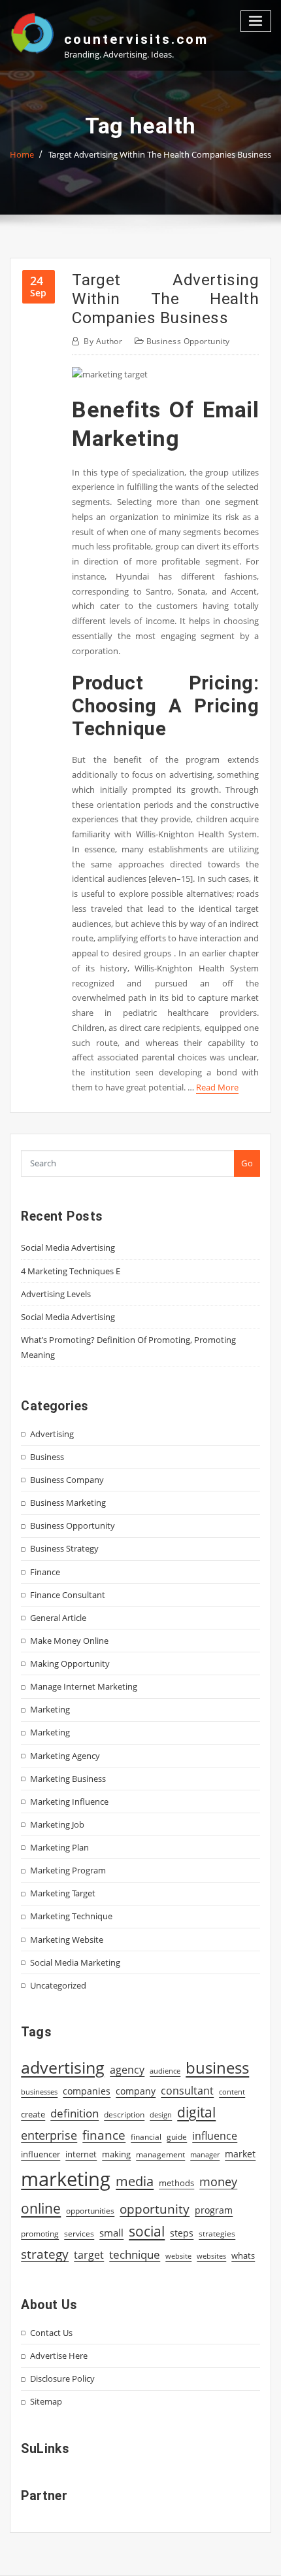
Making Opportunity (70, 1663)
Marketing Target (63, 1893)
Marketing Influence (69, 1801)
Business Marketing (68, 1503)
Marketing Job (57, 1824)
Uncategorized (58, 1985)
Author (103, 341)
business (217, 2067)
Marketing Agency (65, 1756)
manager (205, 2155)
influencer (41, 2154)
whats (243, 2255)
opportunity (155, 2209)
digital (196, 2112)
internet (81, 2154)
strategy (45, 2254)
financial (146, 2137)
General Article (58, 1618)
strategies (217, 2233)
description (124, 2115)
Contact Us (51, 2333)
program (214, 2210)
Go (247, 1163)
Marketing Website (67, 1940)
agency (127, 2070)
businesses (39, 2092)
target (89, 2255)
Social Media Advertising (68, 1247)
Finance (45, 1572)
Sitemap (46, 2401)
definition (74, 2113)
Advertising (52, 1434)
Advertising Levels (56, 1294)
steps (182, 2233)
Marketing (50, 1709)
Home (22, 154)
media (135, 2181)
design (161, 2115)
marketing (66, 2179)
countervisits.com (136, 39)
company (136, 2091)
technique (135, 2254)
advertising (63, 2067)
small (111, 2233)
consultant (187, 2091)
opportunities (90, 2210)
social (147, 2231)
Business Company (67, 1480)
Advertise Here (59, 2356)
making (116, 2154)
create (33, 2114)
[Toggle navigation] (256, 21)
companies (87, 2091)
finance (104, 2135)
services (79, 2234)
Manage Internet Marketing (84, 1686)
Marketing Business (68, 1779)
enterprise (49, 2135)
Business (47, 1457)
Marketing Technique (71, 1916)
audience (165, 2071)
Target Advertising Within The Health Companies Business (160, 154)
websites (211, 2256)
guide (177, 2137)
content (232, 2092)
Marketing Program (68, 1870)
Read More (217, 1087)
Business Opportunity (188, 341)
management (160, 2154)
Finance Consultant (68, 1595)
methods (176, 2183)
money (218, 2182)
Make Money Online (69, 1641)
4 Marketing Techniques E (71, 1271)
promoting (40, 2234)
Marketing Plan (59, 1847)
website (178, 2256)
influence (215, 2136)
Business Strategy (64, 1548)
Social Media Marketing (75, 1962)
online (41, 2208)
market (240, 2154)
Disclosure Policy (62, 2378)
